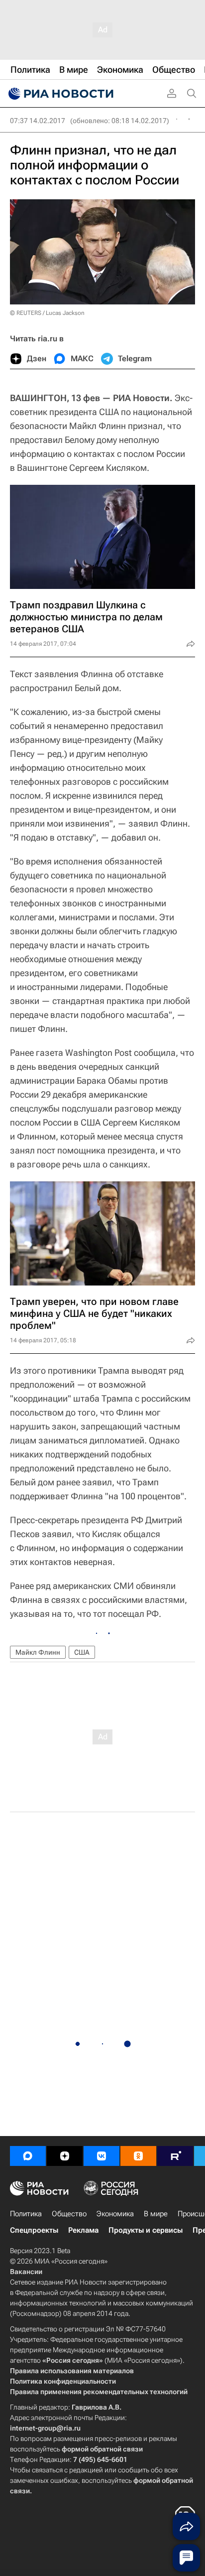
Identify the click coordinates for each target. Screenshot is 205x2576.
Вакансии (26, 2272)
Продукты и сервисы (146, 2230)
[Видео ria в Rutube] (175, 2156)
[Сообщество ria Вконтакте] (102, 2156)
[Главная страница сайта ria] (60, 94)
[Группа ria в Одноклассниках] (138, 2156)
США (82, 1652)
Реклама (83, 2230)
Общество (69, 2214)
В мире (156, 2214)
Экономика (115, 2214)
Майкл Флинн (38, 1652)
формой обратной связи (102, 2449)
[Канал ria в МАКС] (28, 2156)
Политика (26, 2214)
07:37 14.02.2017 (38, 121)
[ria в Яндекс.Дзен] (65, 2156)
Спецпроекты (34, 2230)
